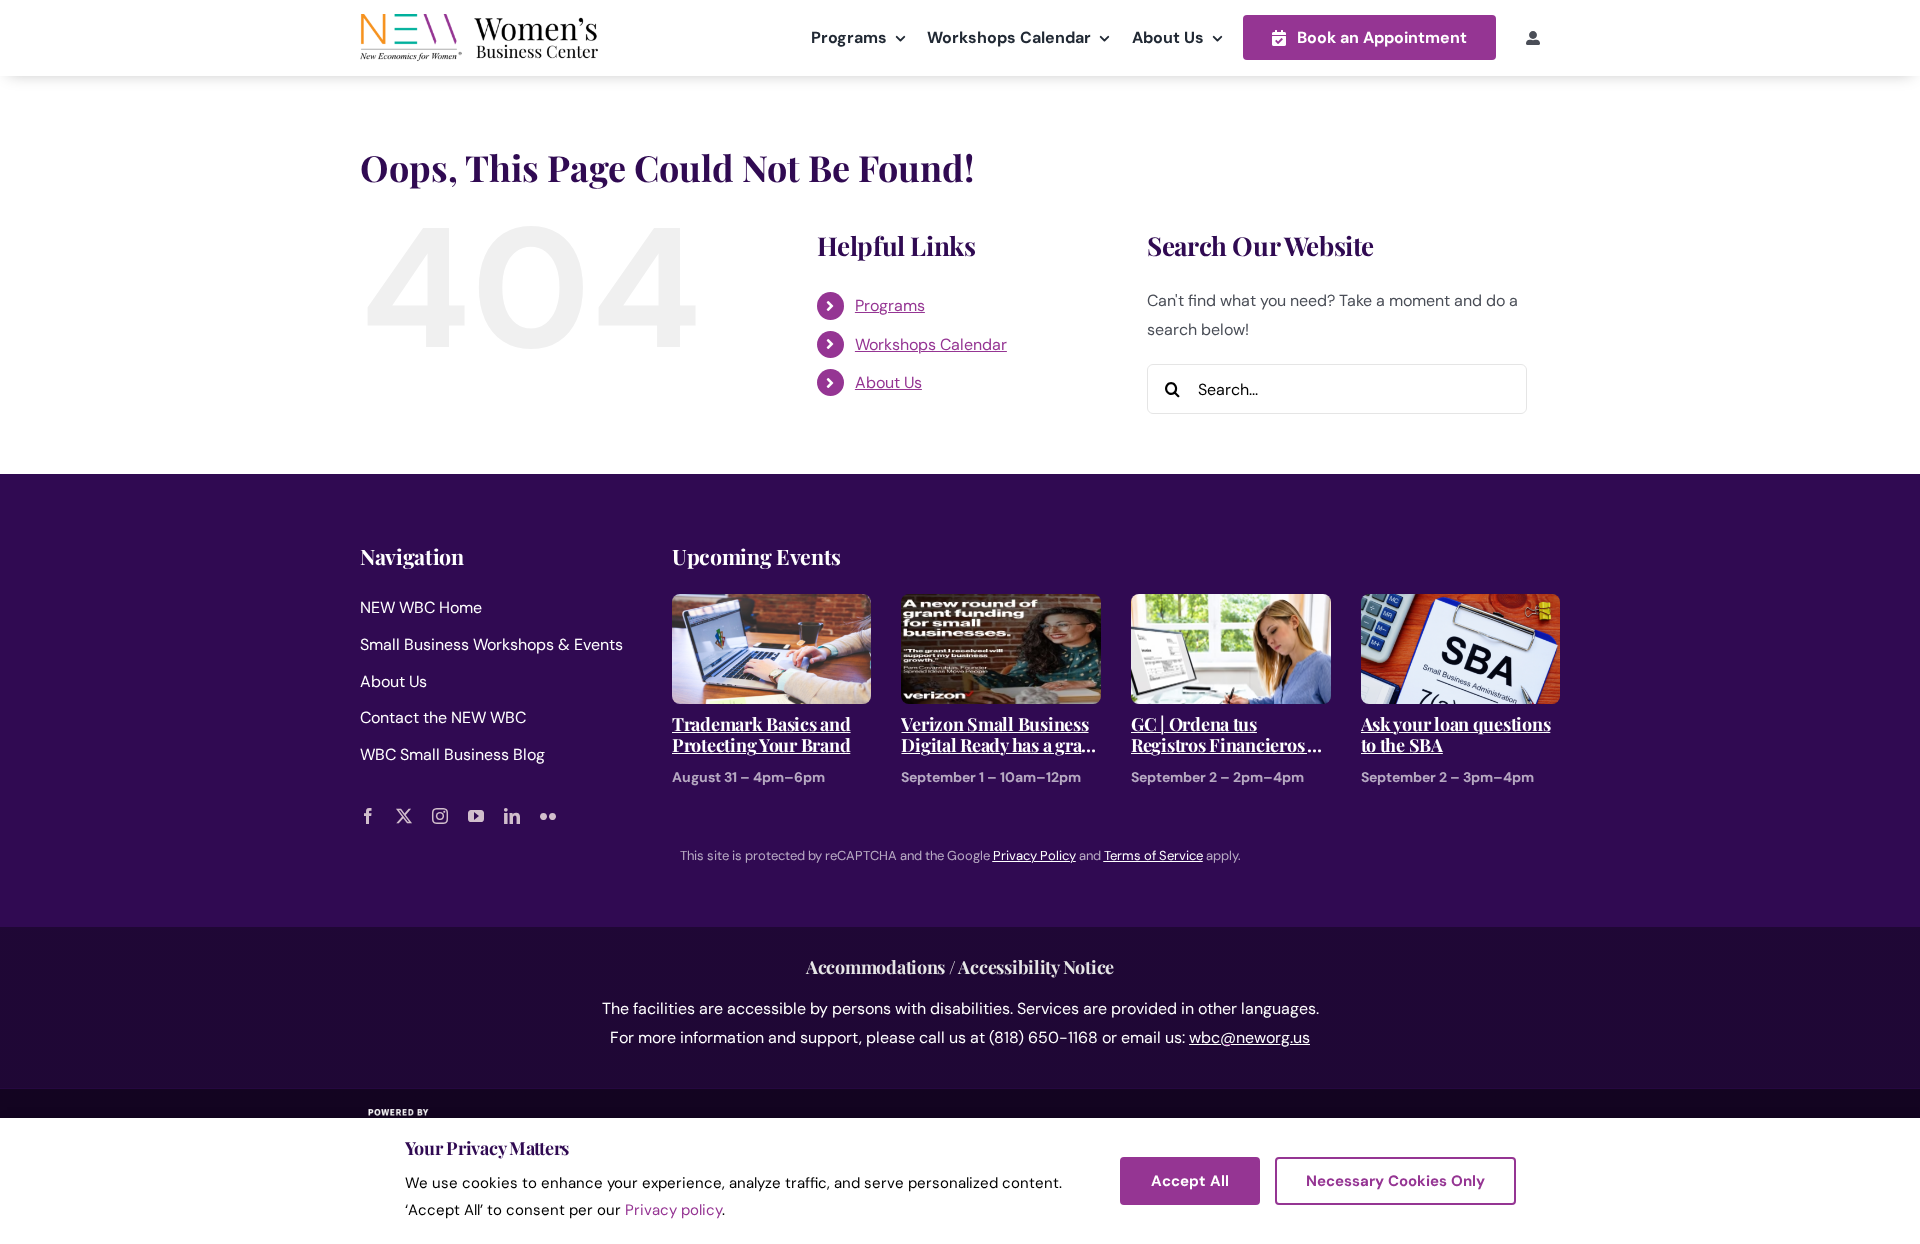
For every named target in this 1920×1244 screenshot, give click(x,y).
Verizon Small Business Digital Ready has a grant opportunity (999, 735)
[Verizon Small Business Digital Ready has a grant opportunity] (1001, 607)
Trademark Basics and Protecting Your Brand (761, 735)
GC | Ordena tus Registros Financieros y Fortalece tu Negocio (1223, 735)
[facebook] (368, 816)
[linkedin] (512, 816)
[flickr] (548, 816)
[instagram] (440, 816)
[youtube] (476, 816)
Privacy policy (673, 1210)
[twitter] (404, 816)
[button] (1369, 37)
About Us (888, 382)
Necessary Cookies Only (1395, 1181)
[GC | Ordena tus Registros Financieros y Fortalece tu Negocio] (1231, 607)
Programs (890, 305)
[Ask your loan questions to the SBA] (1461, 607)
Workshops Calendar (931, 344)
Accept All (1190, 1181)
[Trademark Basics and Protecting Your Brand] (772, 607)
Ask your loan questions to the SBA (1456, 735)
